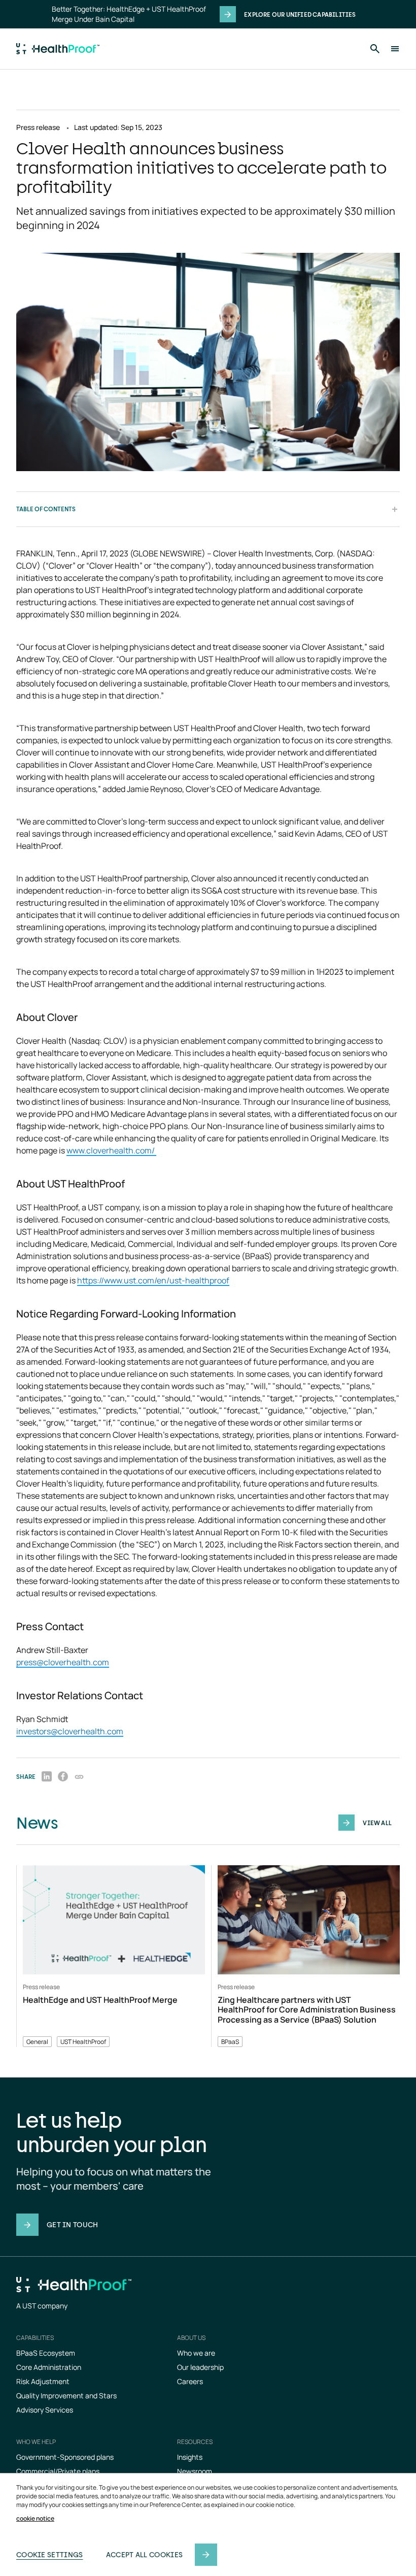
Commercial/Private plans (58, 2471)
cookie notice (35, 2519)
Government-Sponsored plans (65, 2457)
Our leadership (200, 2367)
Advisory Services (45, 2410)
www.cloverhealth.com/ (111, 1150)
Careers (190, 2381)
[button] (79, 1776)
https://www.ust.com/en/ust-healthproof (153, 1280)
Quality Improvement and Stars (66, 2396)
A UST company (42, 2306)
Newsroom (195, 2471)
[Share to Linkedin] (47, 1776)
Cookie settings (50, 2554)
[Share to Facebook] (63, 1776)
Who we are (196, 2353)
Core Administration (49, 2367)
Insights (190, 2457)
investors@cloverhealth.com (70, 1731)
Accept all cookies (144, 2554)
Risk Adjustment (43, 2381)
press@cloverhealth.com (63, 1662)
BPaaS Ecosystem (46, 2353)
